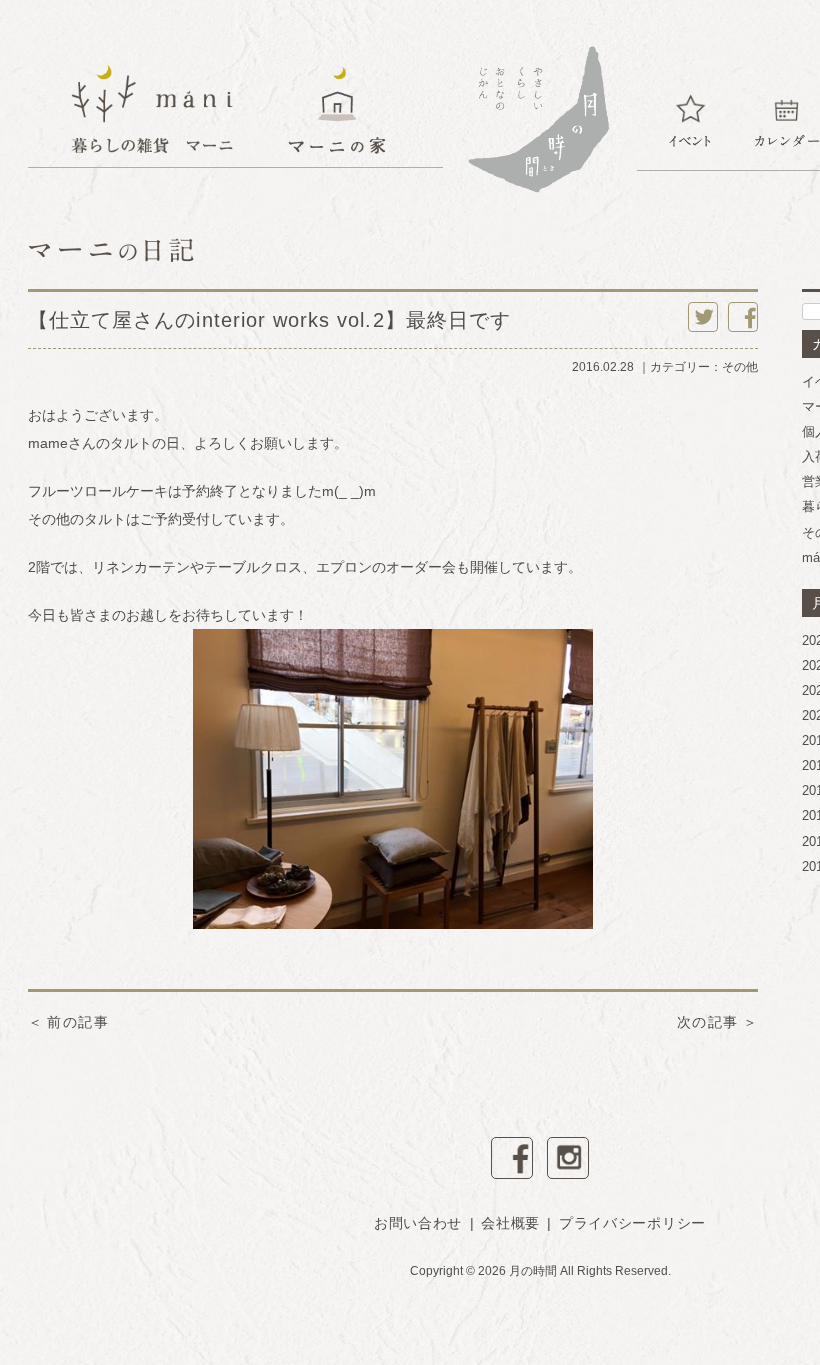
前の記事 (78, 1022)
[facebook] (512, 1158)
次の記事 (708, 1022)
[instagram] (568, 1158)
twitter (703, 317)
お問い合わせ (418, 1223)
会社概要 (510, 1223)
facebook (743, 317)
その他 (740, 367)
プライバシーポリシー (632, 1223)
